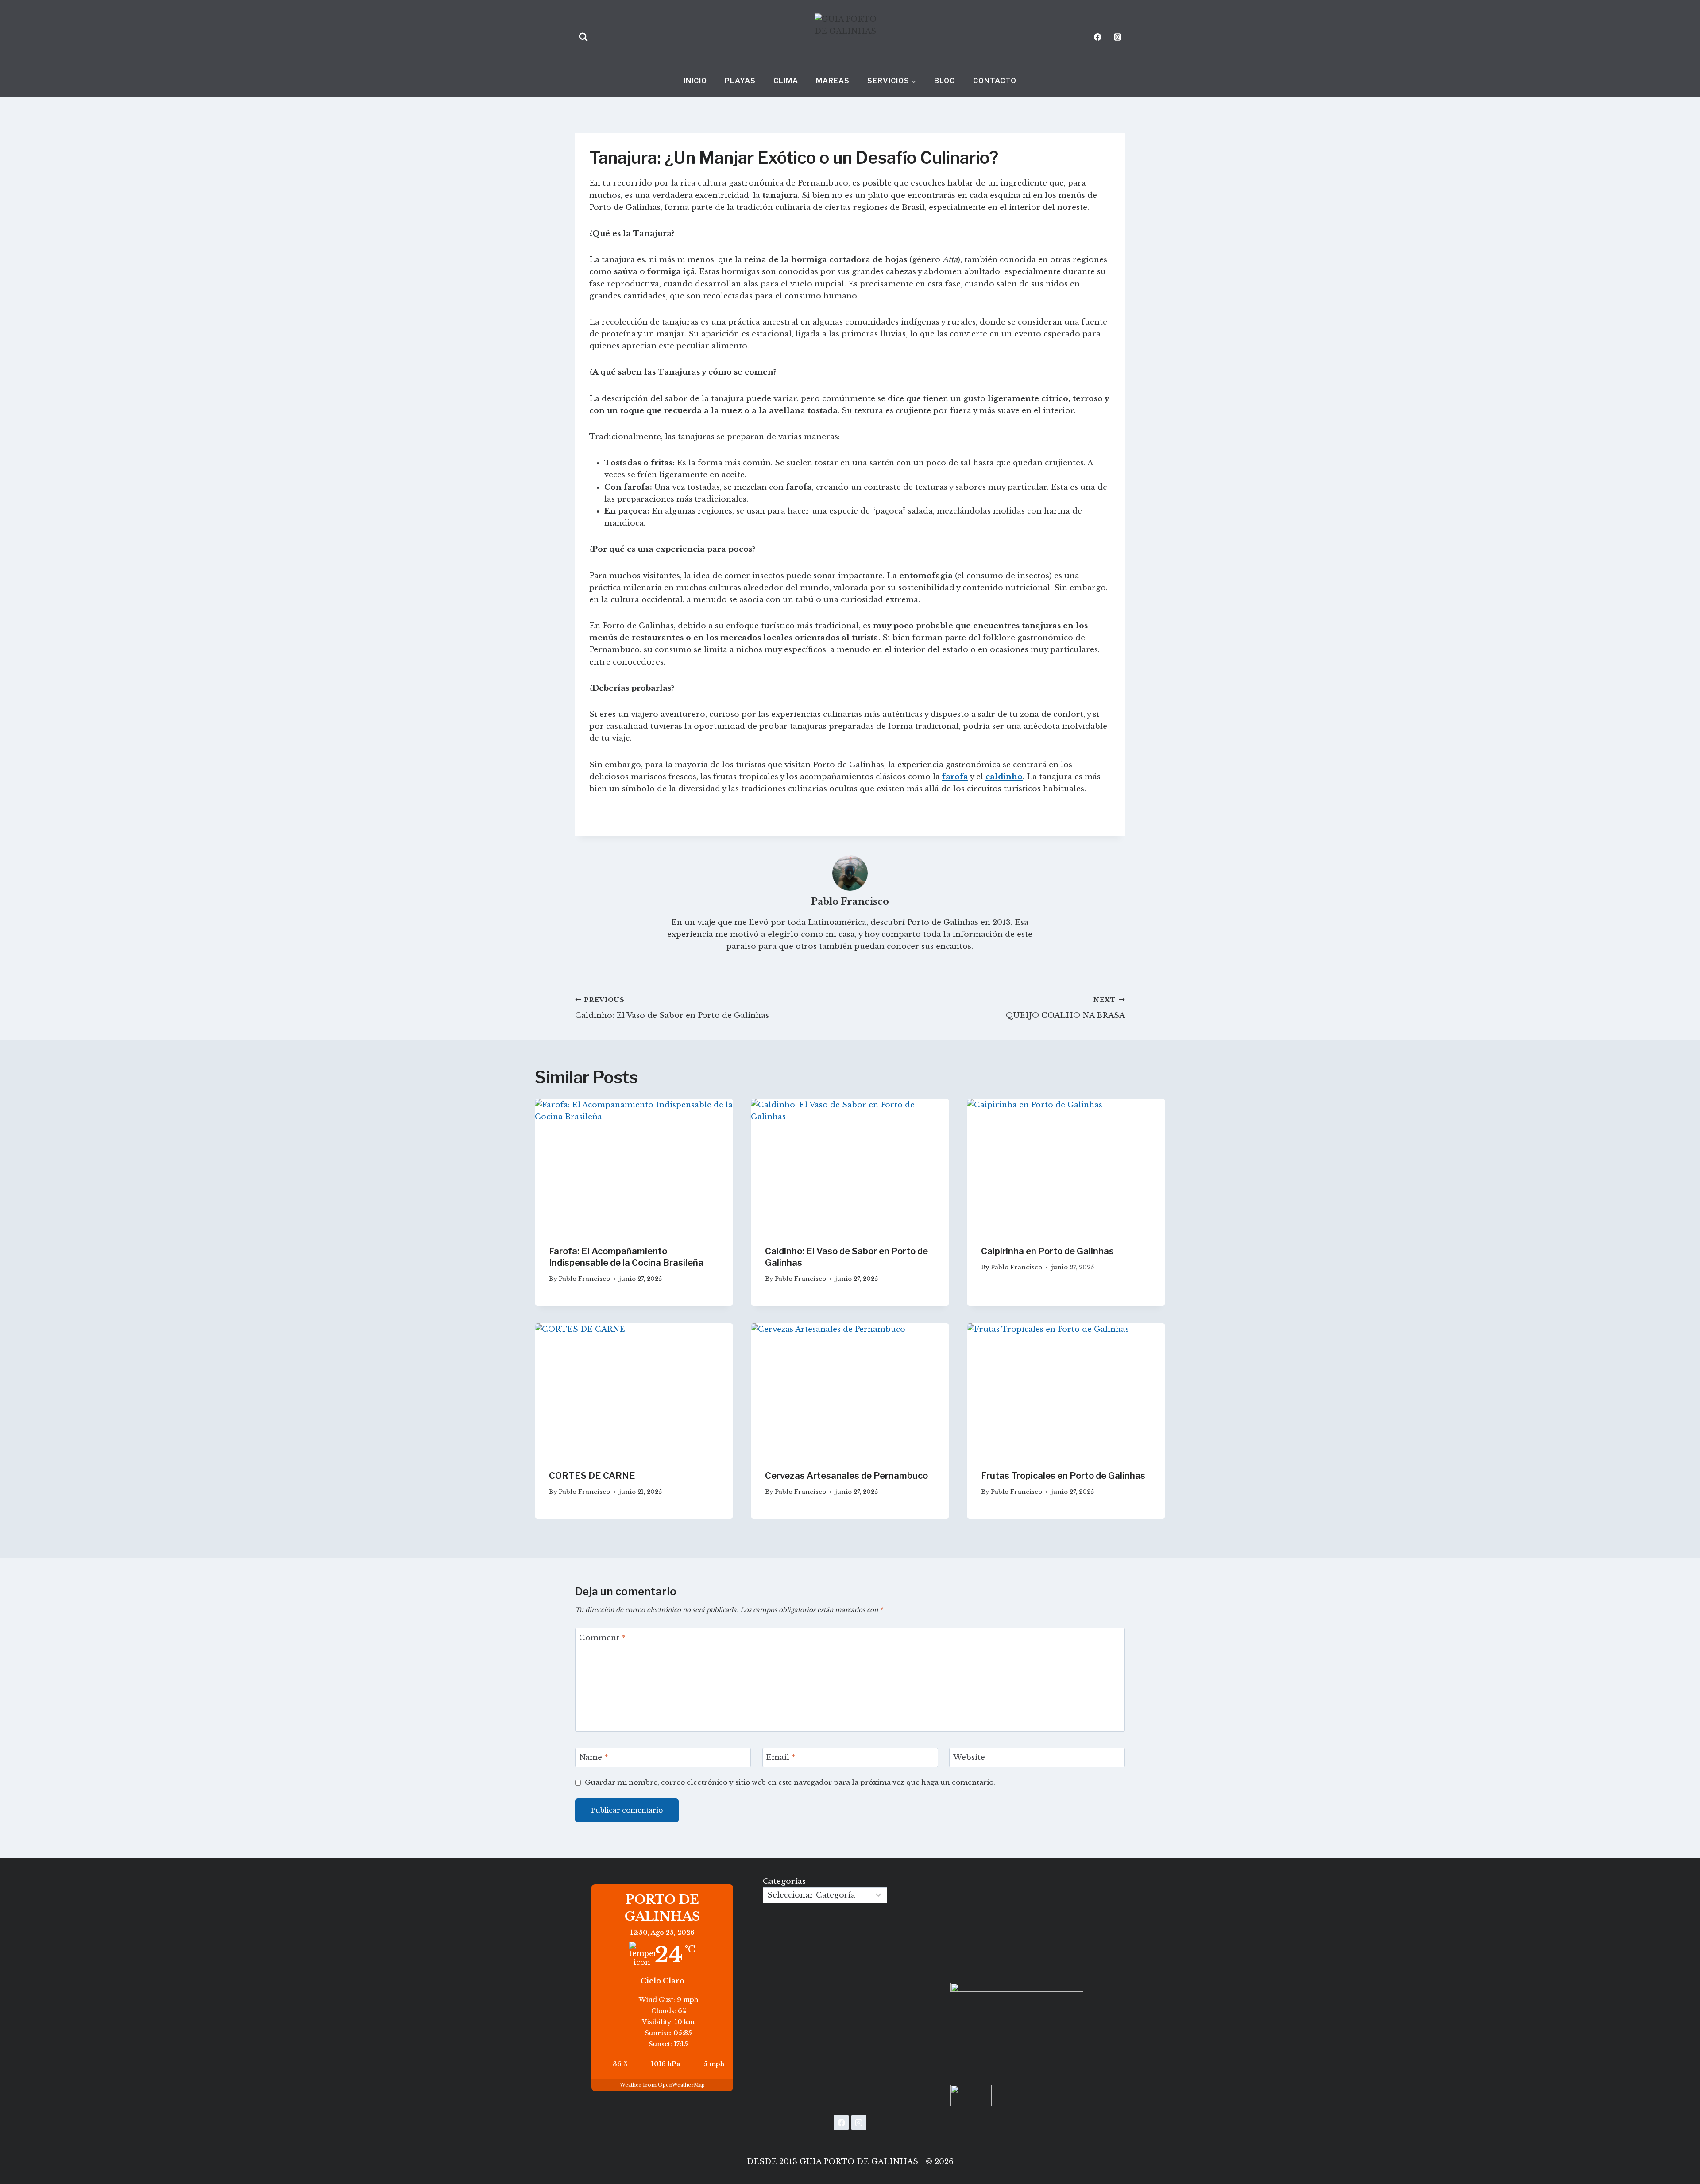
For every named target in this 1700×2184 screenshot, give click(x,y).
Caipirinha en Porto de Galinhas (1047, 1251)
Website (969, 1757)
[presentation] (634, 1165)
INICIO (695, 81)
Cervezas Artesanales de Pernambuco (846, 1476)
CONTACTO (995, 81)
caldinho (1004, 777)
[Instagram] (1117, 37)
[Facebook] (1098, 37)
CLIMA (786, 81)
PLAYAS (740, 81)
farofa (955, 777)
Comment (602, 1638)
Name (594, 1757)
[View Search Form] (583, 37)
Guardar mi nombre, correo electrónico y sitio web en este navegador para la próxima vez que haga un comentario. (790, 1782)
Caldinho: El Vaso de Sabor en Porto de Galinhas (672, 1008)
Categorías (784, 1881)
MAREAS (833, 81)
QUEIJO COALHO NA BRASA (1065, 1008)
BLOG (945, 81)
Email (781, 1757)
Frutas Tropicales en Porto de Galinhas (1063, 1476)
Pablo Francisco (850, 901)
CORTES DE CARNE (592, 1476)
